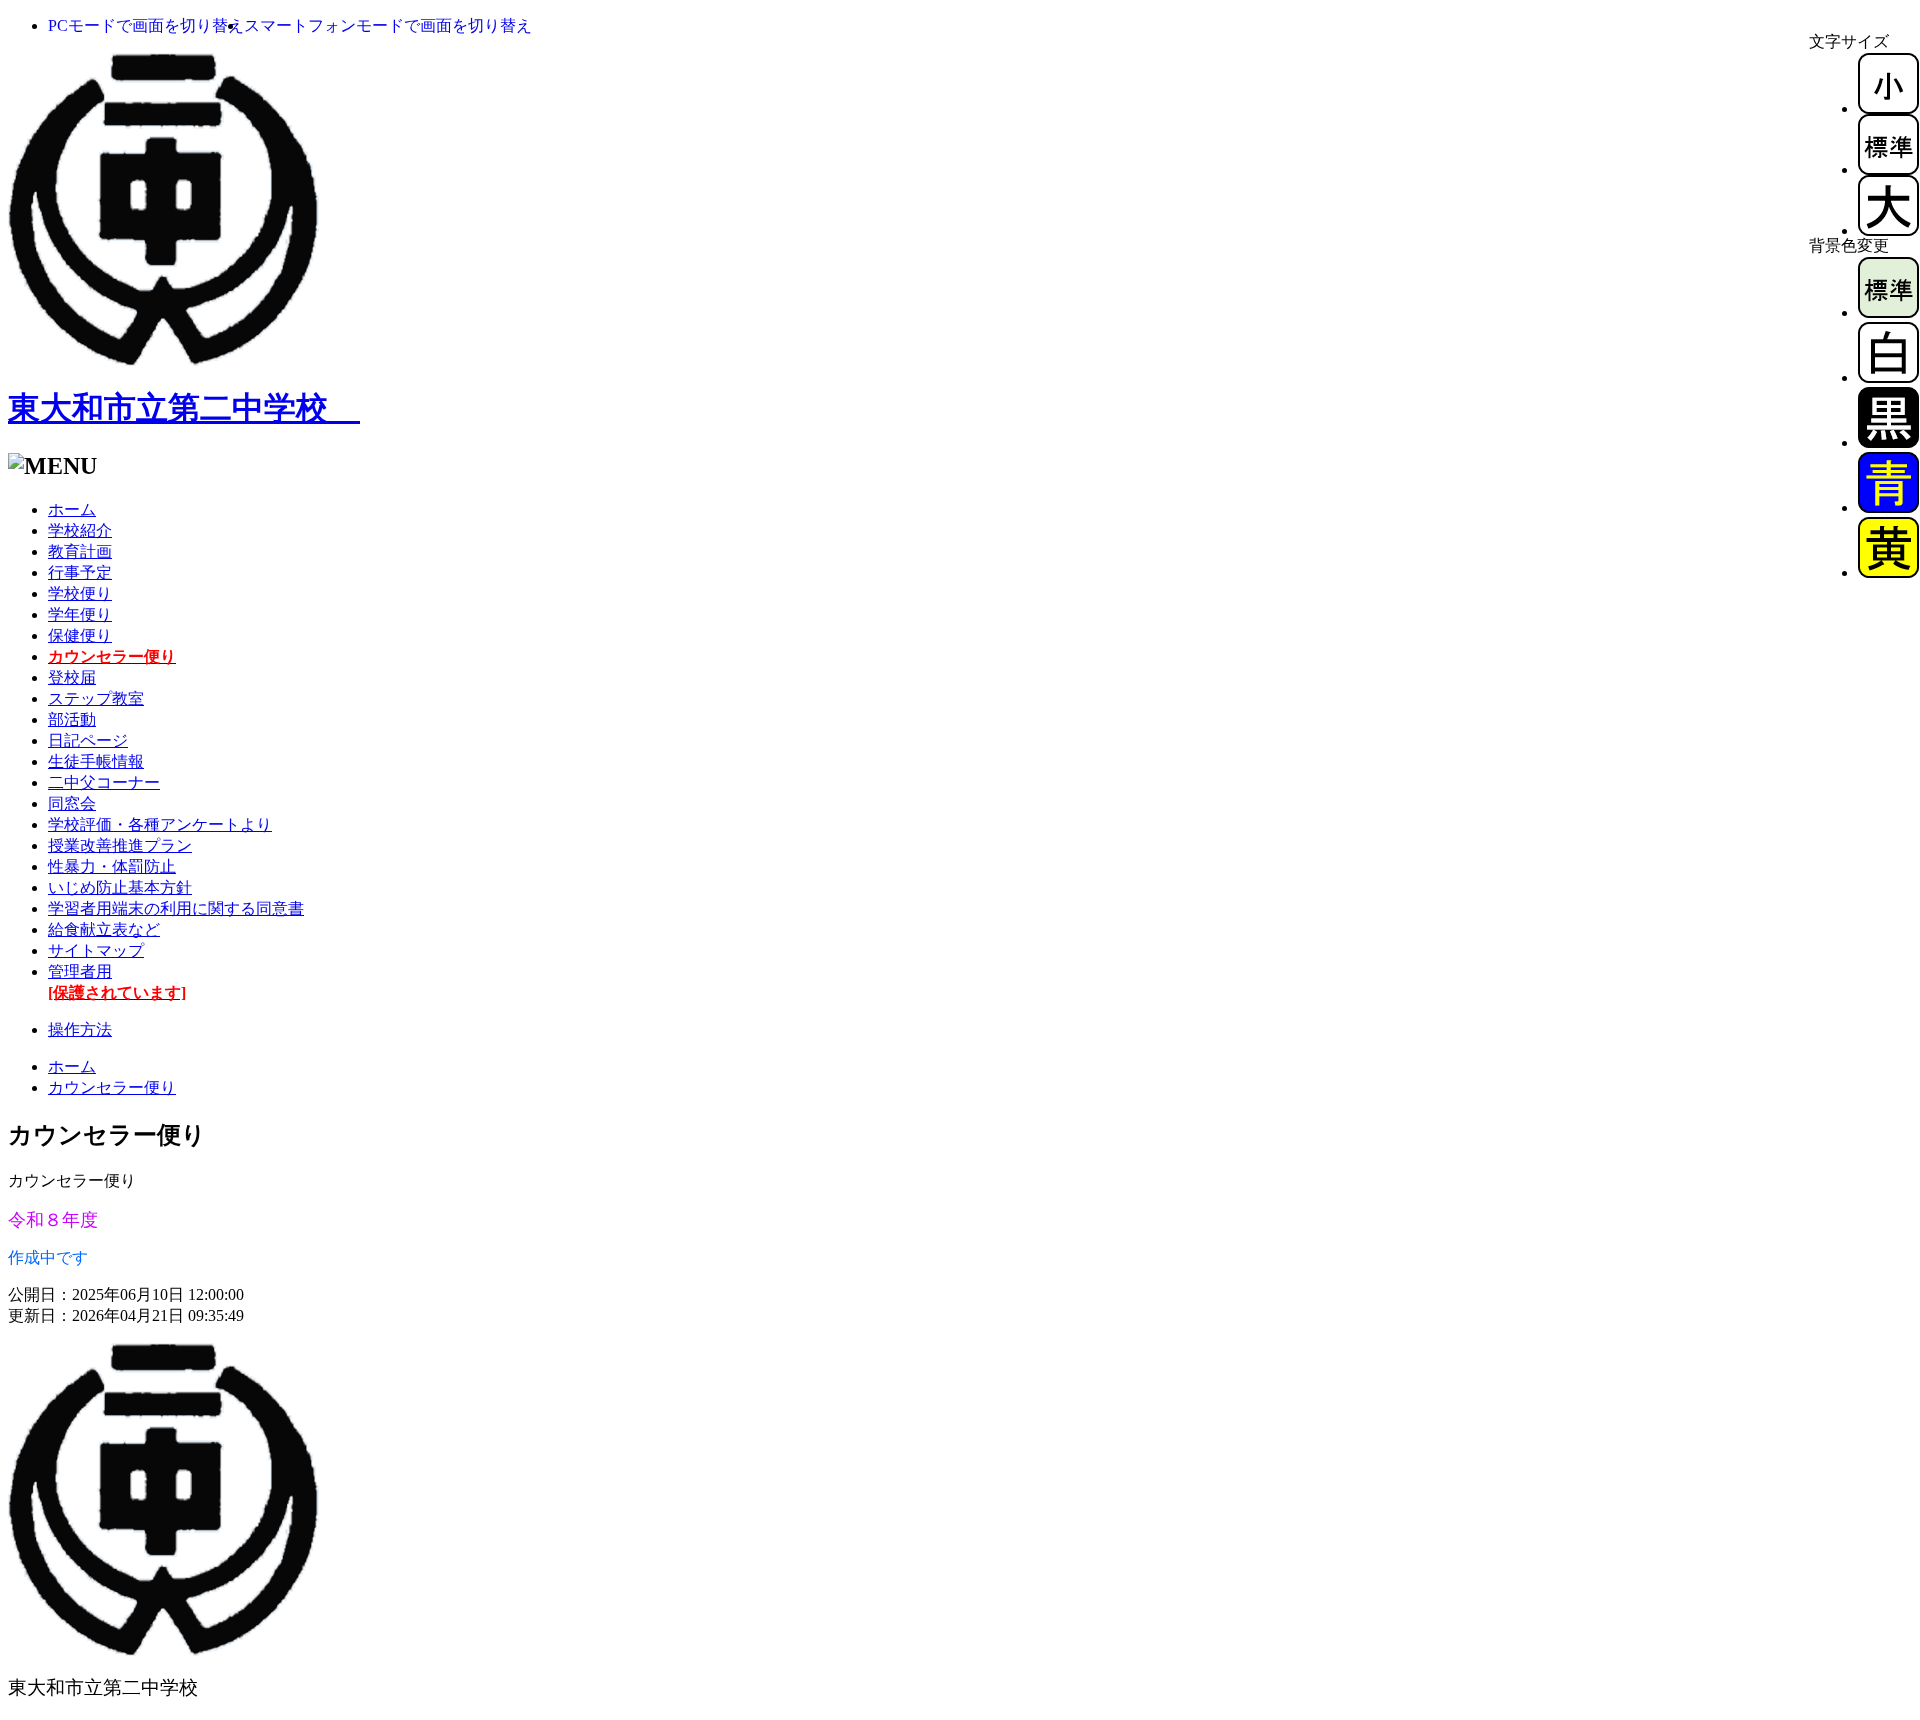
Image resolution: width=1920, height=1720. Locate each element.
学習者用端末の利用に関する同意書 (176, 908)
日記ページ (88, 740)
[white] (1888, 377)
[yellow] (1888, 572)
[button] (146, 25)
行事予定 (80, 572)
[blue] (1888, 507)
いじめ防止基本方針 (120, 887)
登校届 (72, 677)
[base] (1888, 312)
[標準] (1888, 169)
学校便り (80, 593)
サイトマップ (96, 950)
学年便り (80, 614)
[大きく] (1888, 230)
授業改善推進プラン (120, 845)
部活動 (72, 719)
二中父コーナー (104, 782)
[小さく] (1888, 108)
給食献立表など (104, 929)
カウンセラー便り (112, 1087)
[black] (1888, 442)
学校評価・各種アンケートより (160, 824)
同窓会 (72, 803)
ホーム (72, 509)
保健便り (80, 635)
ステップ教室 (96, 698)
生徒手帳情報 (96, 761)
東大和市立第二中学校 (184, 408)
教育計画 (80, 551)
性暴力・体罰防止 (112, 866)
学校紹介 (80, 530)
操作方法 (80, 1029)
